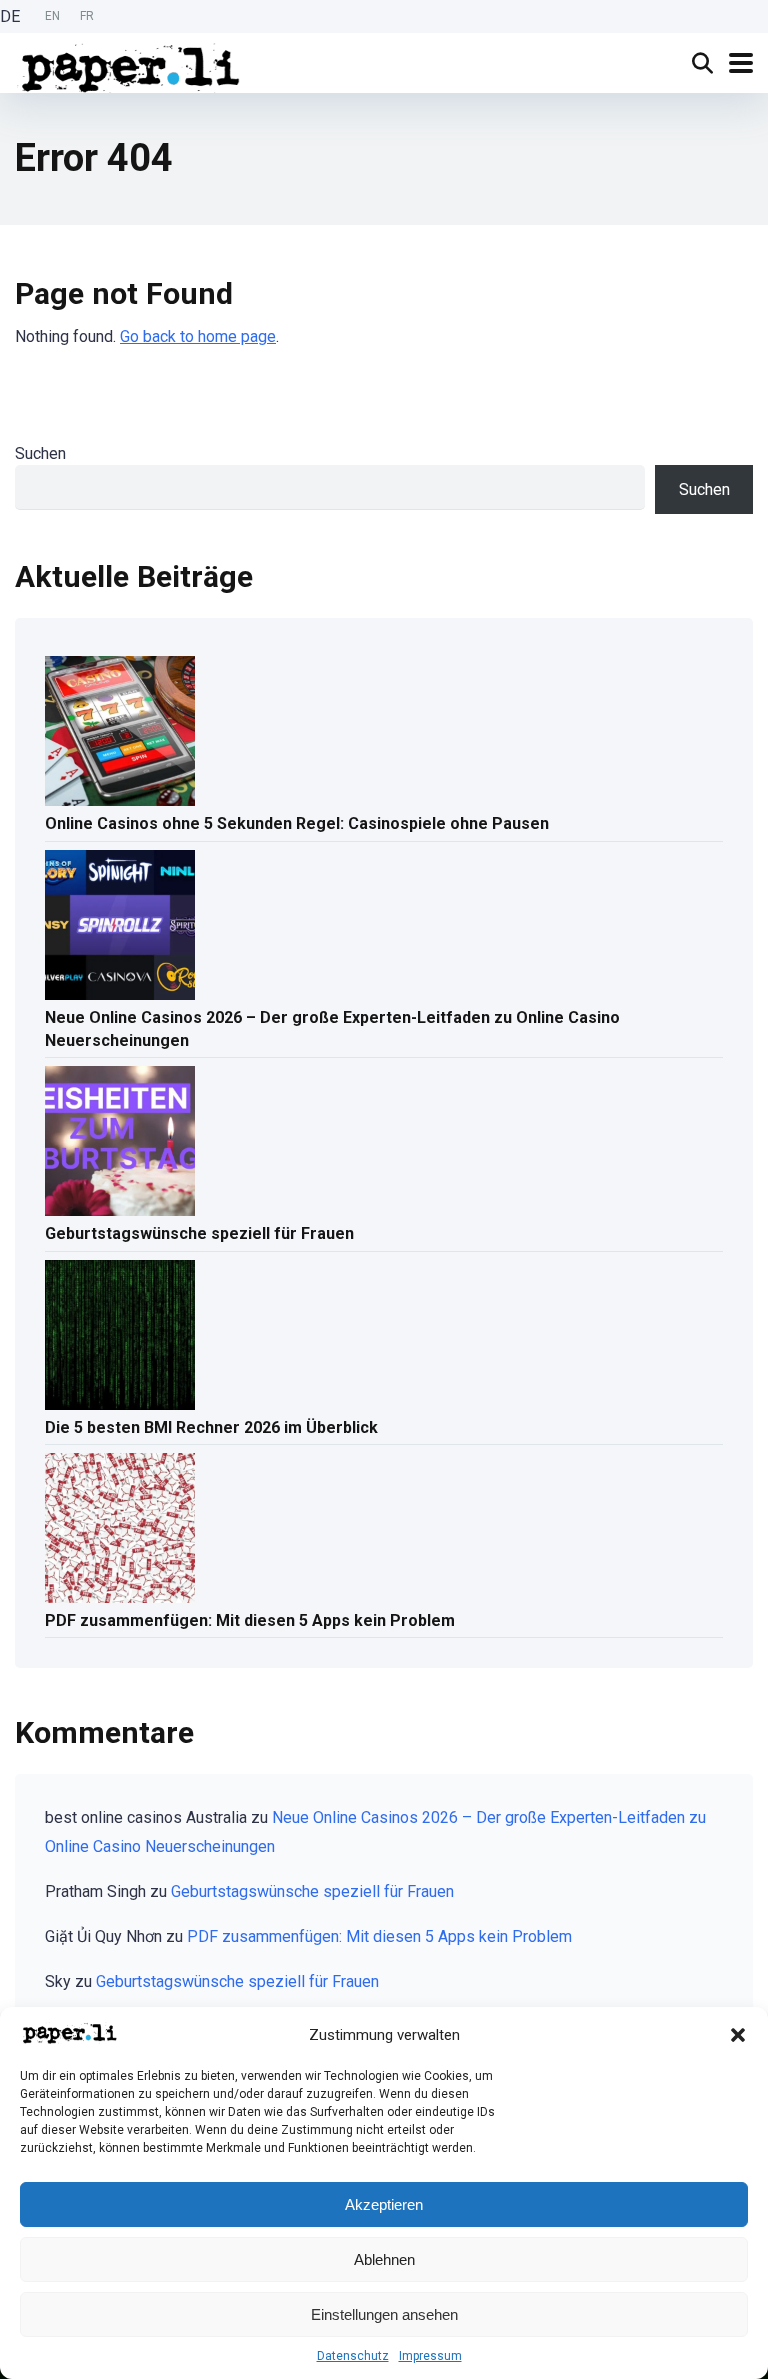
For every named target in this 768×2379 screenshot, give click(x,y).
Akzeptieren (384, 2204)
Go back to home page (198, 336)
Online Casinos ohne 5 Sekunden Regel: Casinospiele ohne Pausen (297, 823)
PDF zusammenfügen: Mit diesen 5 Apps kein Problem (250, 1620)
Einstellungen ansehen (384, 2314)
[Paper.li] (131, 65)
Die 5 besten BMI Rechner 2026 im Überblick (211, 1427)
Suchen (40, 453)
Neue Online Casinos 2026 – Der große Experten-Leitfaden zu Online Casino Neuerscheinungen (332, 1029)
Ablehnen (384, 2259)
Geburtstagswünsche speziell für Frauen (199, 1233)
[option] (52, 16)
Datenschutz (353, 2356)
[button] (738, 2035)
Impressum (430, 2356)
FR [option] (87, 16)
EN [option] (52, 16)
